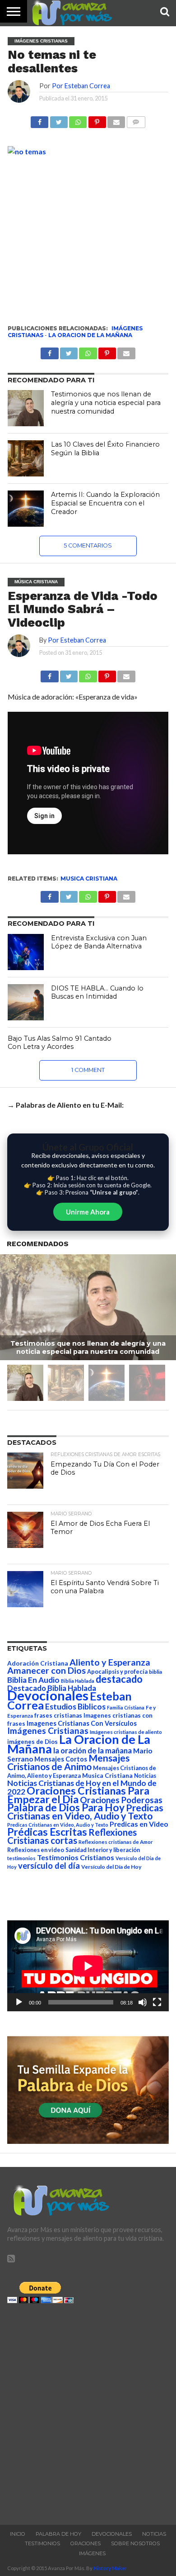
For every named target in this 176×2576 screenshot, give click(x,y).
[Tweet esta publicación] (58, 120)
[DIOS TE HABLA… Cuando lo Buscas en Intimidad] (26, 1002)
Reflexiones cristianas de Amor (116, 1842)
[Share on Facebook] (49, 674)
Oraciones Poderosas (121, 1800)
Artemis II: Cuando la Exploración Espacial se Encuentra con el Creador (105, 503)
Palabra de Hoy (58, 2534)
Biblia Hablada (78, 1681)
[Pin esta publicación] (97, 120)
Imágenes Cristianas (48, 1731)
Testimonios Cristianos (76, 1857)
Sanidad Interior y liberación (103, 1850)
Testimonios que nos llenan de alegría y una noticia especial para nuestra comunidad (106, 402)
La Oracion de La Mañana (90, 335)
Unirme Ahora (88, 1212)
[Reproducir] (19, 2002)
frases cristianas (58, 1715)
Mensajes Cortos (61, 1759)
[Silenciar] (143, 2002)
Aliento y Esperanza (110, 1662)
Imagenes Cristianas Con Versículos (82, 1723)
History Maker (110, 2568)
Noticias (145, 1776)
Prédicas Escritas (47, 1832)
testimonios (21, 1858)
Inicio (18, 2534)
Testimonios (42, 2543)
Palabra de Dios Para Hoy (66, 1807)
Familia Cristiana (126, 1707)
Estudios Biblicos (75, 1707)
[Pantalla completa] (157, 2002)
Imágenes (92, 2553)
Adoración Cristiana (38, 1663)
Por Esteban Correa (81, 86)
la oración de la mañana (93, 1750)
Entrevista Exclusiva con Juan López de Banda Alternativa (99, 942)
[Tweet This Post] (69, 674)
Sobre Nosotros (135, 2543)
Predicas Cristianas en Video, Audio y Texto (85, 1812)
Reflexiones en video (36, 1850)
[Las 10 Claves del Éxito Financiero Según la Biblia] (26, 458)
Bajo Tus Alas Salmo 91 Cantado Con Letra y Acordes (60, 1043)
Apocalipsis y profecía (117, 1671)
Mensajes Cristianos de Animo (68, 1762)
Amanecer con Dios (46, 1670)
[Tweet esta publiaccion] (69, 351)
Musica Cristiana (89, 879)
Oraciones (86, 2543)
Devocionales (48, 1695)
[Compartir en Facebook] (39, 120)
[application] (88, 1966)
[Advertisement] (88, 2412)
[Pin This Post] (107, 674)
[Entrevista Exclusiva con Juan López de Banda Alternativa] (26, 952)
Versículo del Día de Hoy (111, 1867)
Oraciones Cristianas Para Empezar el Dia (78, 1795)
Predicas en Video (139, 1824)
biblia (155, 1672)
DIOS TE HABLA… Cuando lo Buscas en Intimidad (97, 993)
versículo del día (49, 1866)
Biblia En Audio (33, 1680)
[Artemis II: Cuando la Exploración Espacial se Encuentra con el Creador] (26, 509)
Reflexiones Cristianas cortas (72, 1836)
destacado (119, 1679)
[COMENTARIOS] (136, 120)
